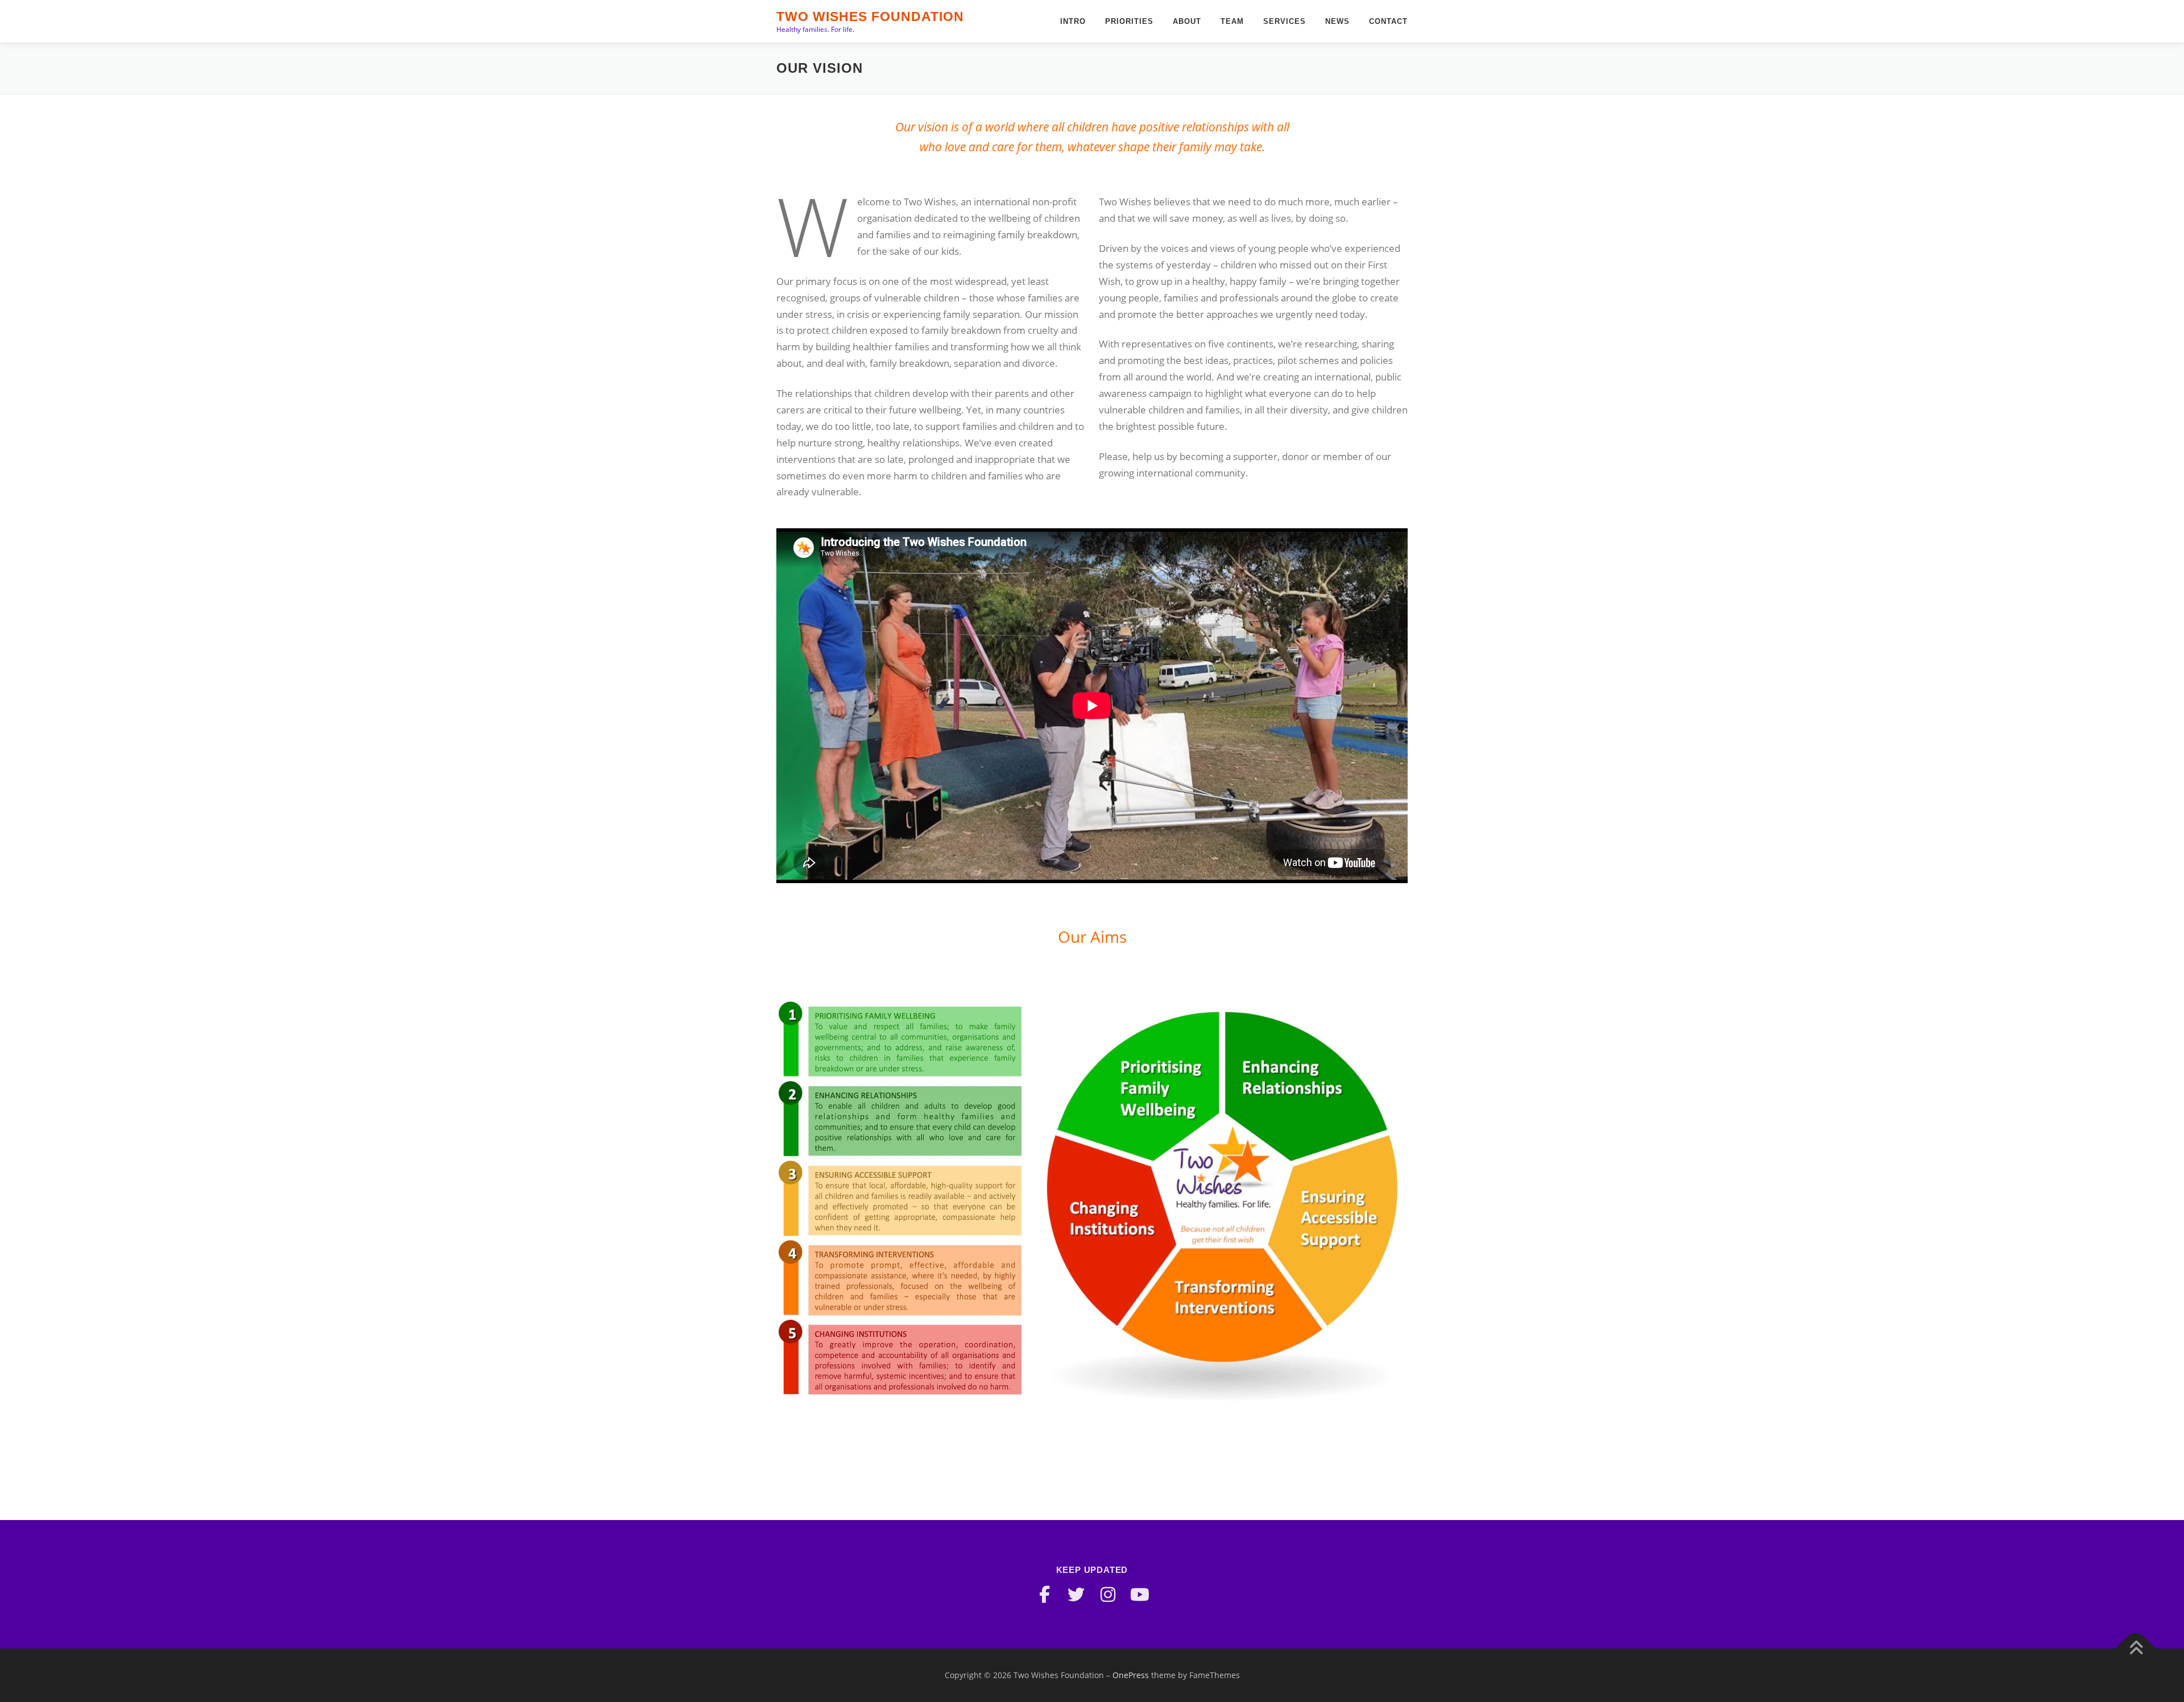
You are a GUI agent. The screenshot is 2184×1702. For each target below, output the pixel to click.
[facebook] (1044, 1595)
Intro (1073, 21)
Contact (1388, 21)
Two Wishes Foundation (870, 16)
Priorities (1129, 21)
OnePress (1131, 1675)
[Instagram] (1108, 1595)
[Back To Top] (2136, 1649)
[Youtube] (1140, 1595)
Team (1232, 21)
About (1187, 21)
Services (1285, 21)
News (1337, 21)
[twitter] (1076, 1595)
